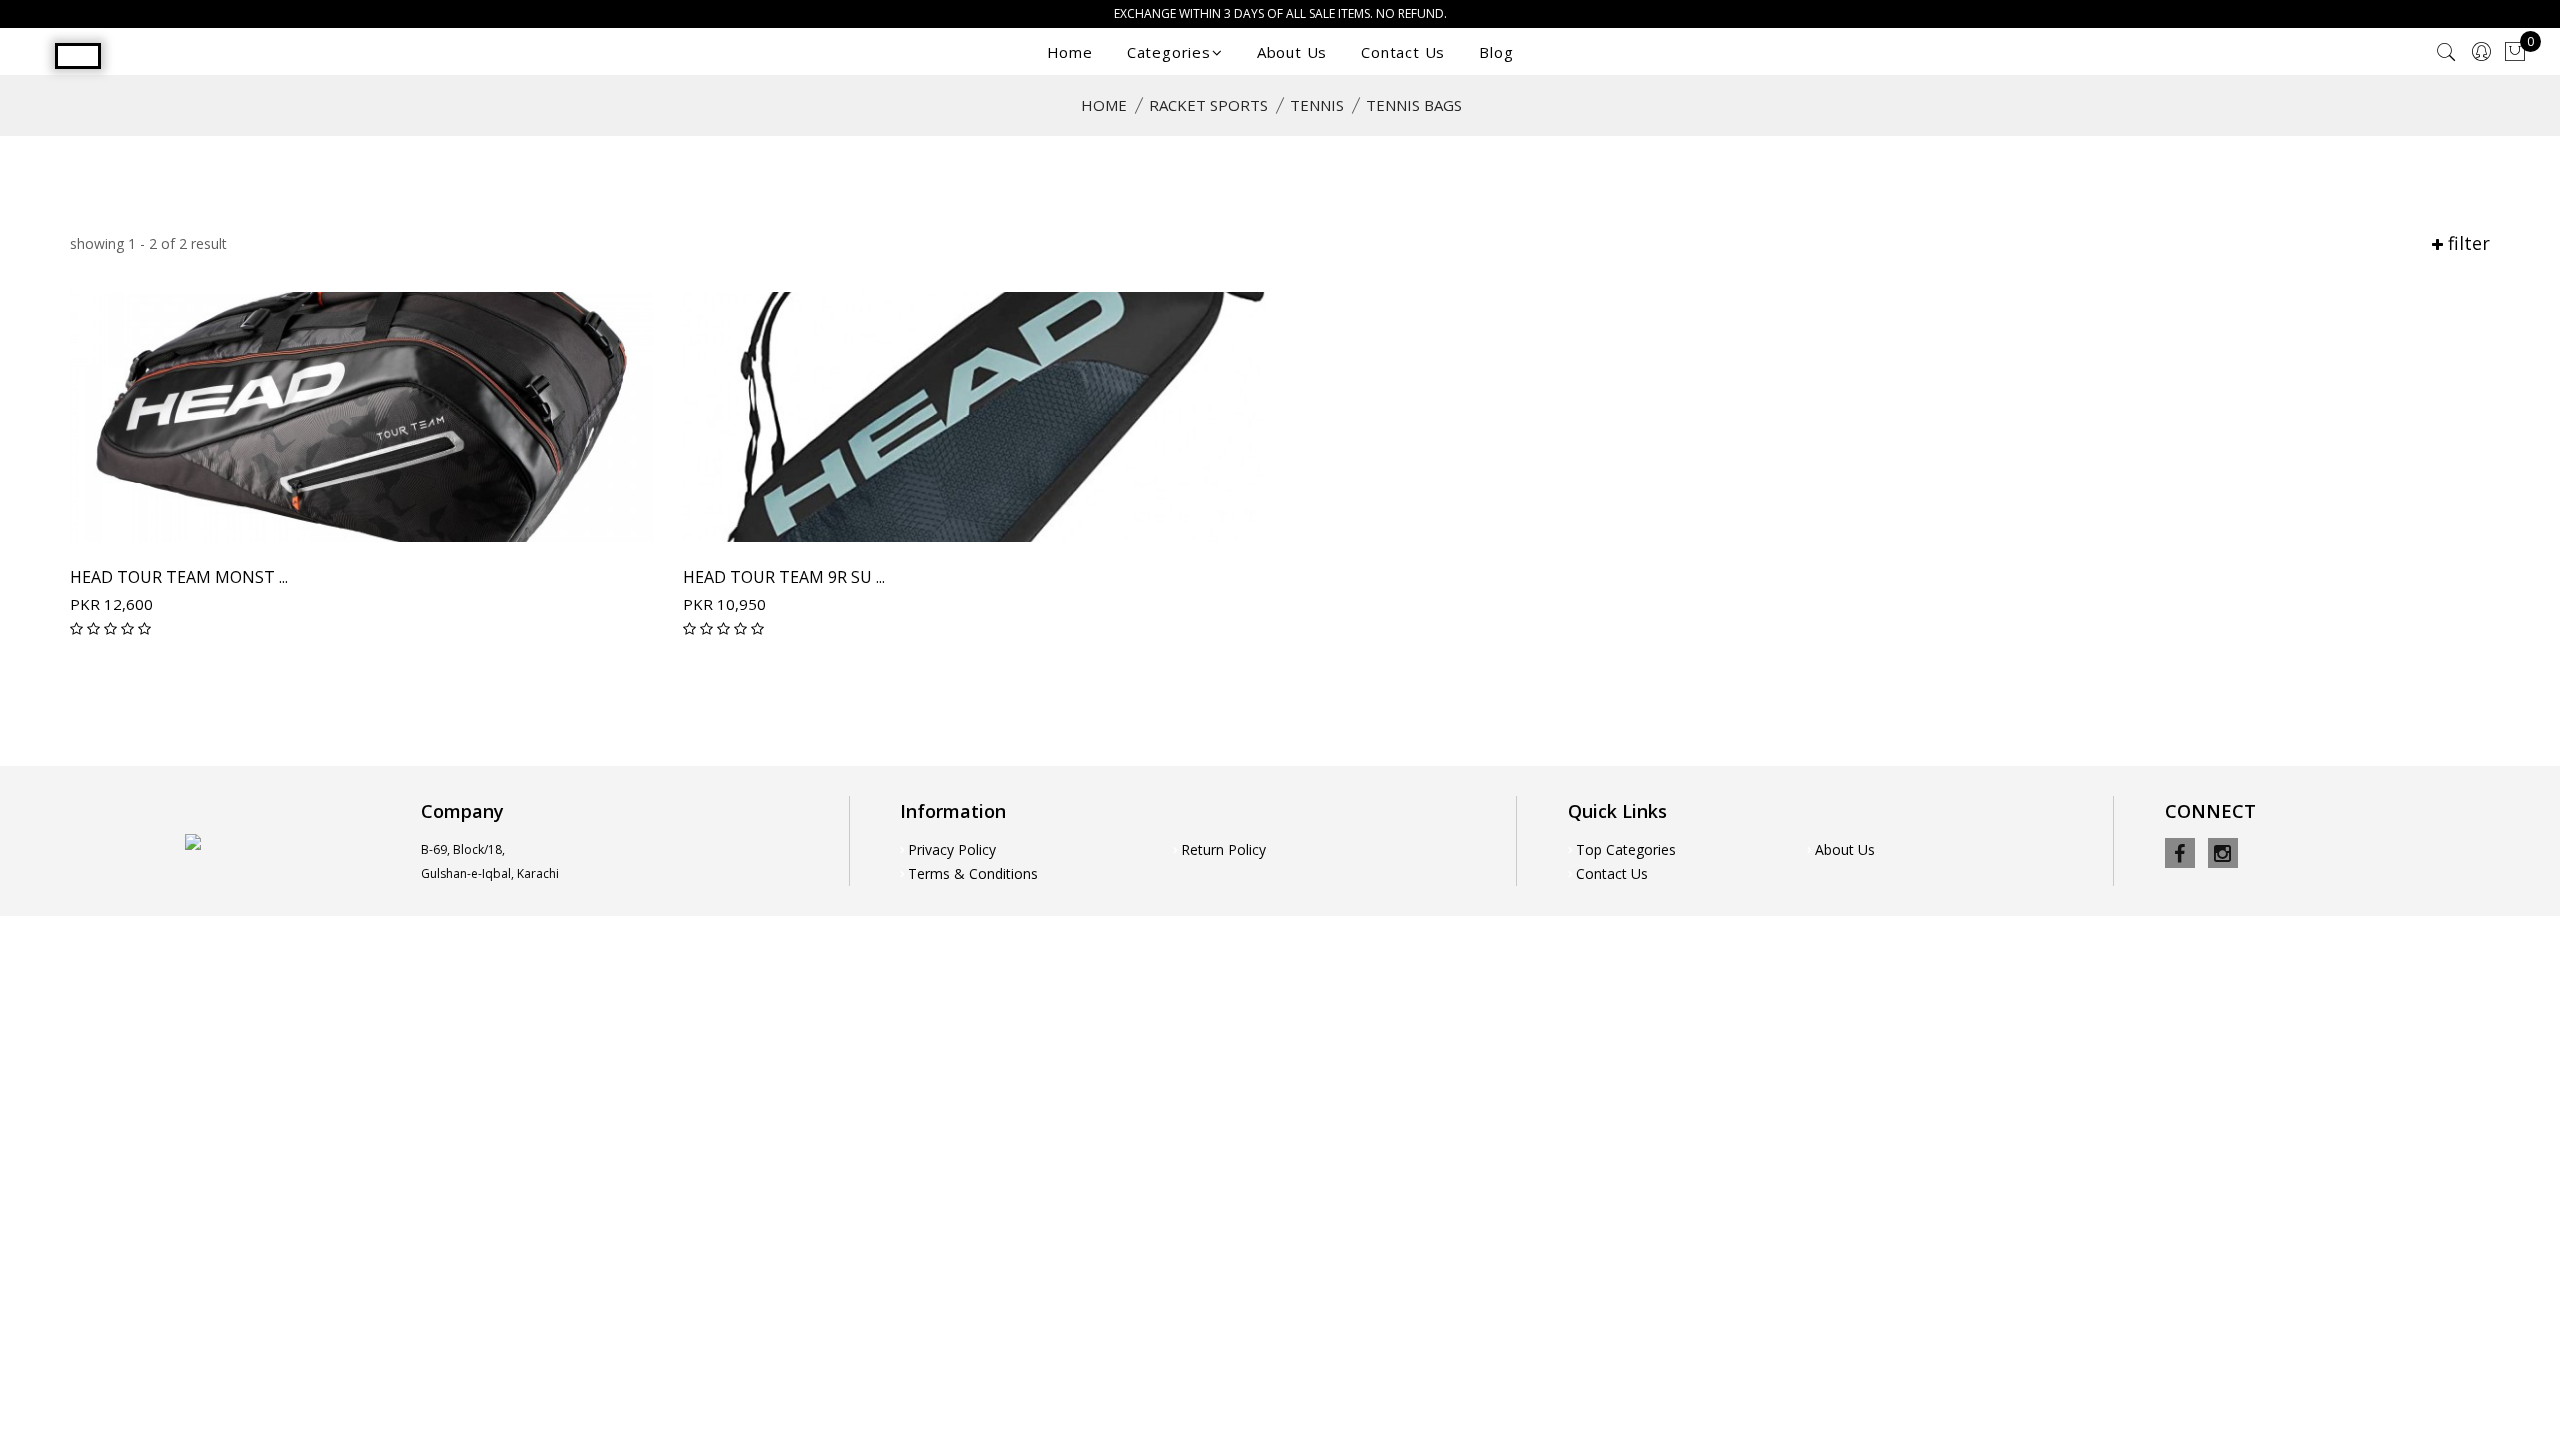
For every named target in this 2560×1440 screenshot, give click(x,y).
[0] (2515, 52)
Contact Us (1403, 52)
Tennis (1317, 105)
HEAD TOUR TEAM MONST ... (179, 577)
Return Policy (1223, 849)
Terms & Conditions (973, 873)
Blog (1496, 52)
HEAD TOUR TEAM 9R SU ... (784, 577)
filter (2466, 243)
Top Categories (1626, 849)
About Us (1292, 52)
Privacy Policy (952, 849)
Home (1070, 52)
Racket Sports (1208, 105)
